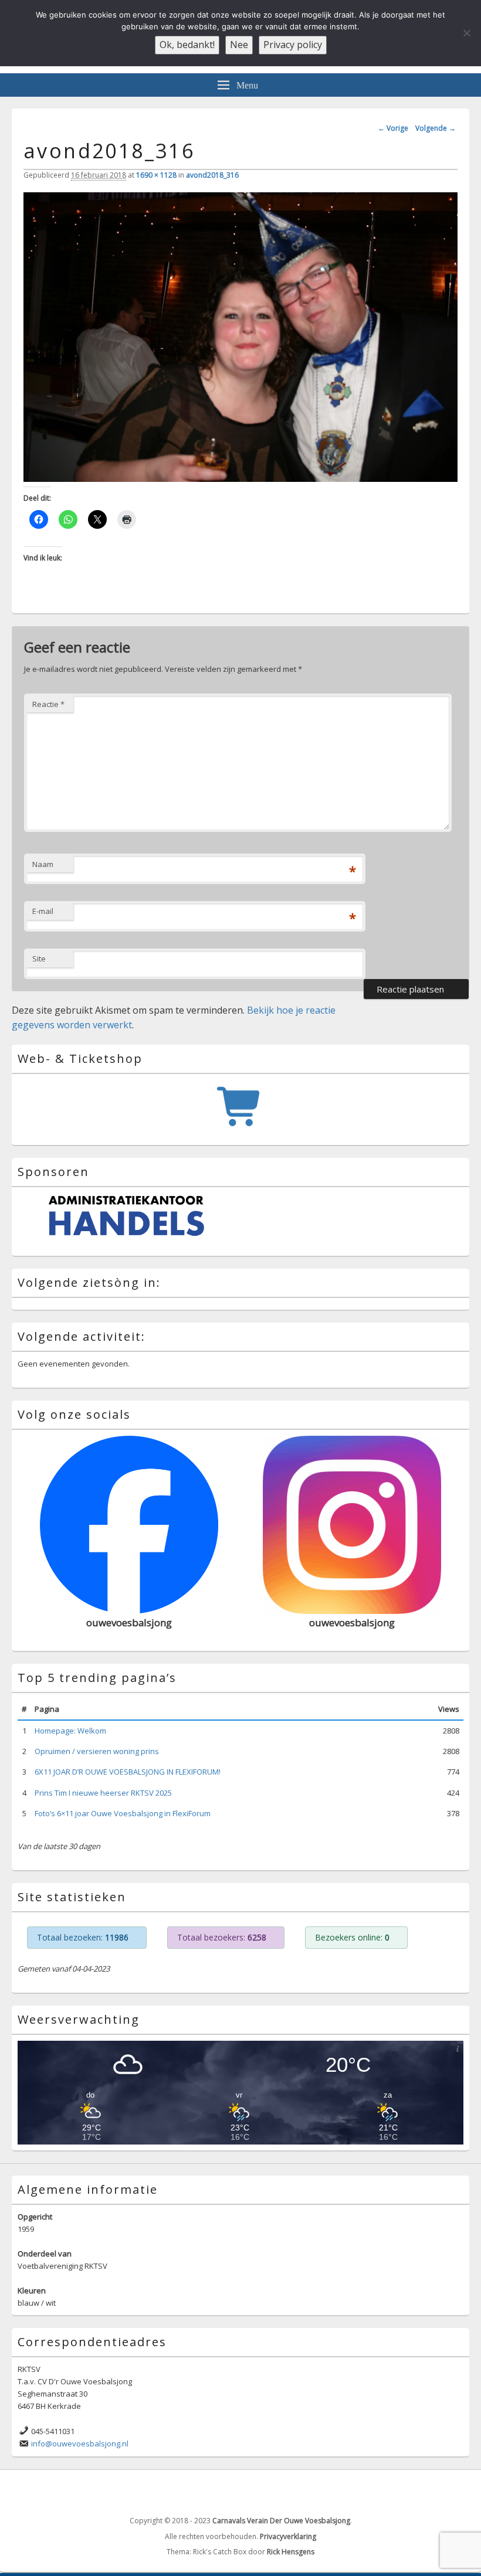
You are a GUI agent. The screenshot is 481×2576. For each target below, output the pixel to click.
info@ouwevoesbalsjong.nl (80, 2439)
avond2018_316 (212, 175)
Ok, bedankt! (187, 45)
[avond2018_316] (240, 478)
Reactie (48, 704)
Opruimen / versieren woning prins (97, 1747)
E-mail (43, 911)
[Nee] (466, 33)
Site (39, 959)
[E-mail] (459, 2487)
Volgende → (436, 128)
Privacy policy (293, 45)
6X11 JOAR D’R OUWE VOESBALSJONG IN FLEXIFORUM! (128, 1768)
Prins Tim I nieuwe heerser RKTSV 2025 (103, 1788)
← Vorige (393, 128)
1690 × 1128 (156, 175)
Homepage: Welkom (70, 1727)
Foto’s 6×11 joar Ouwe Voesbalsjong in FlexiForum (123, 1809)
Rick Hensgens (291, 2548)
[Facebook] (433, 2487)
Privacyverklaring (288, 2532)
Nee (239, 45)
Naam (43, 864)
